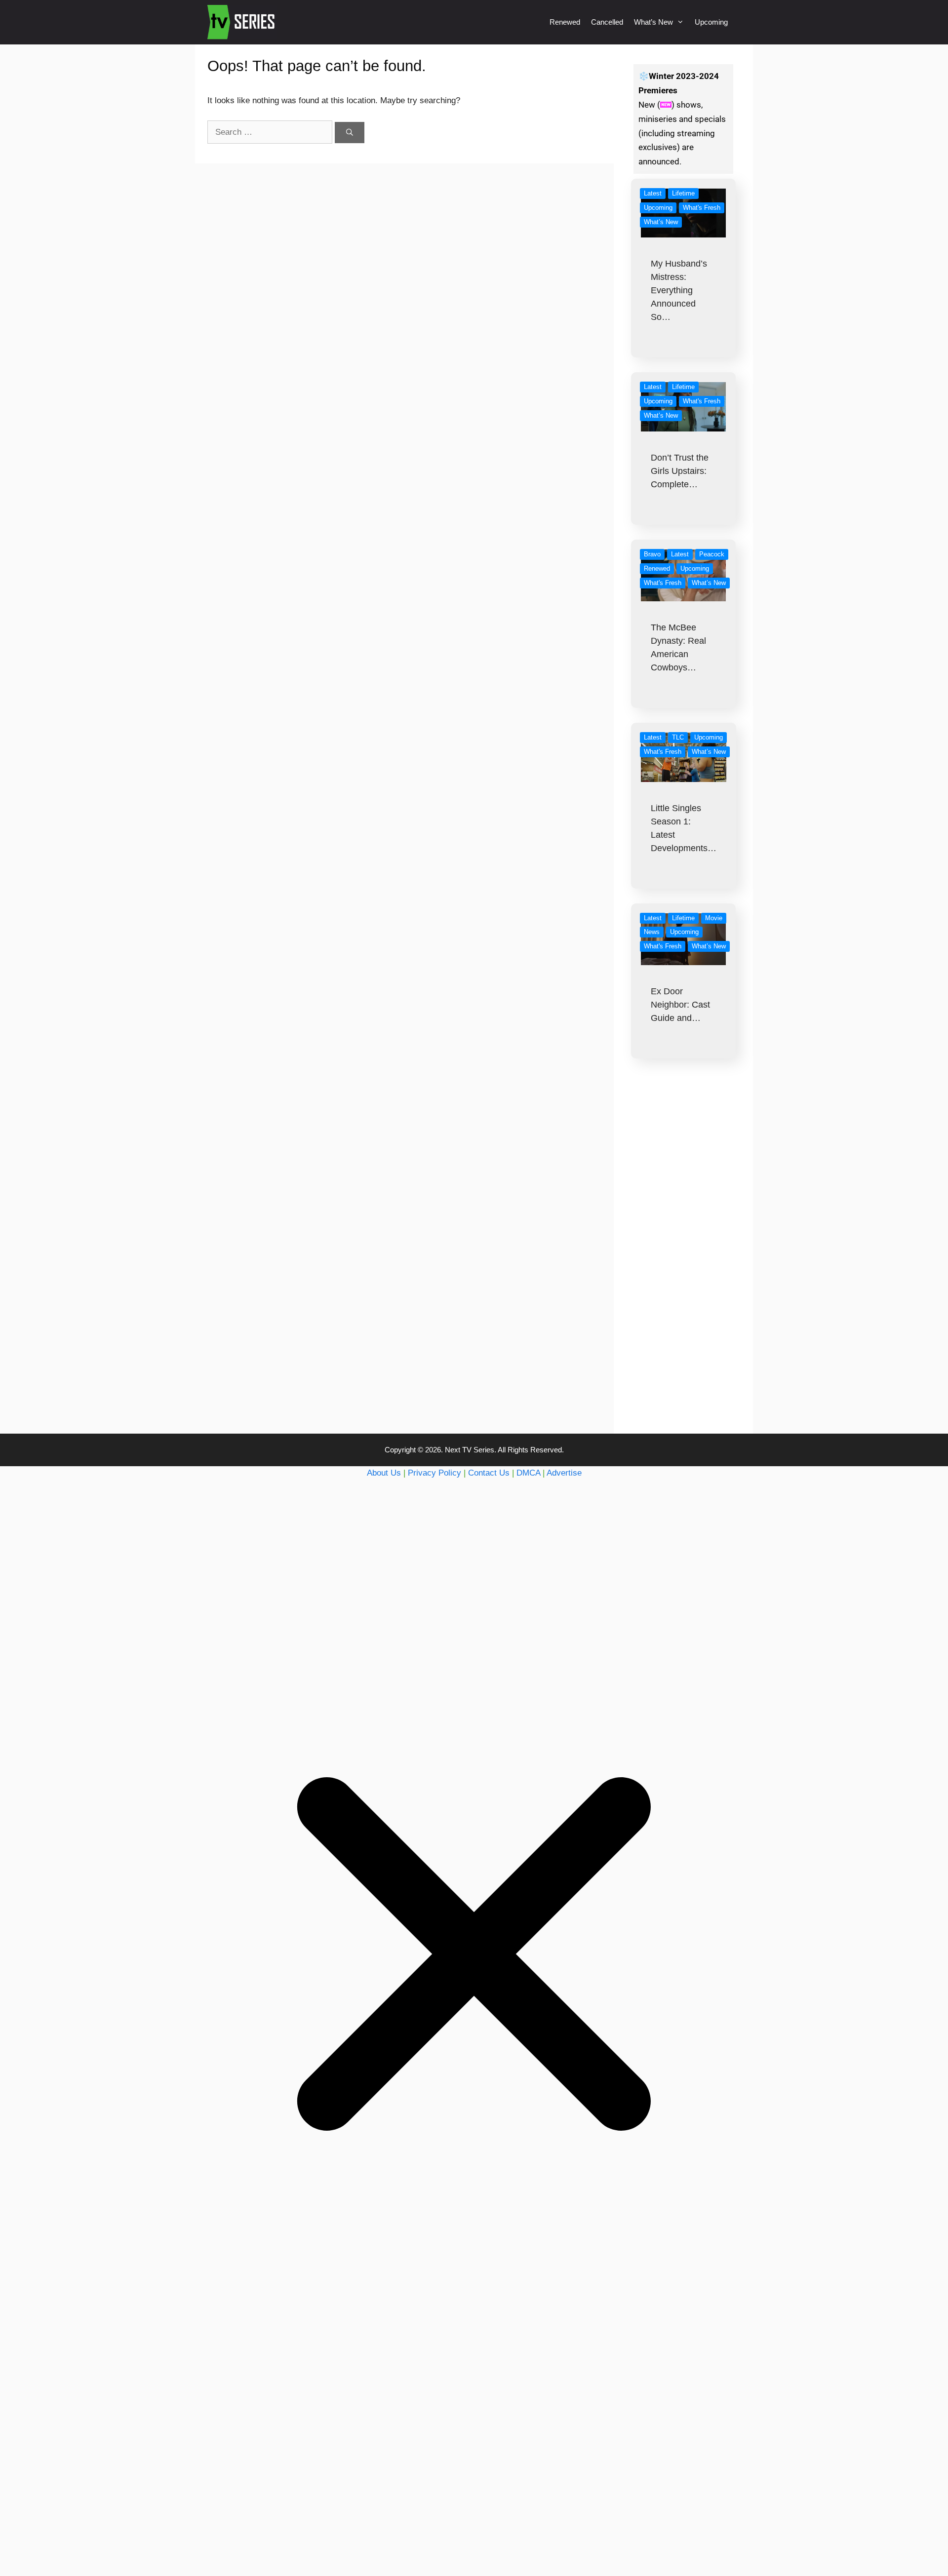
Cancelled (607, 22)
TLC (678, 737)
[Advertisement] (684, 1266)
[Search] (350, 133)
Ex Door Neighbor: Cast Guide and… (680, 1005)
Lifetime (683, 193)
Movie (714, 918)
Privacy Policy (434, 1473)
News (652, 932)
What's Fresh (702, 208)
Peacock (712, 554)
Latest (653, 193)
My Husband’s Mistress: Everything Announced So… (679, 290)
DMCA (528, 1473)
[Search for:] (271, 132)
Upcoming (711, 22)
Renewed (565, 22)
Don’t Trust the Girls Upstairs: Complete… (680, 471)
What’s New (653, 22)
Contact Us (489, 1473)
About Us (384, 1473)
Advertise (564, 1473)
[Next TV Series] (242, 22)
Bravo (652, 554)
